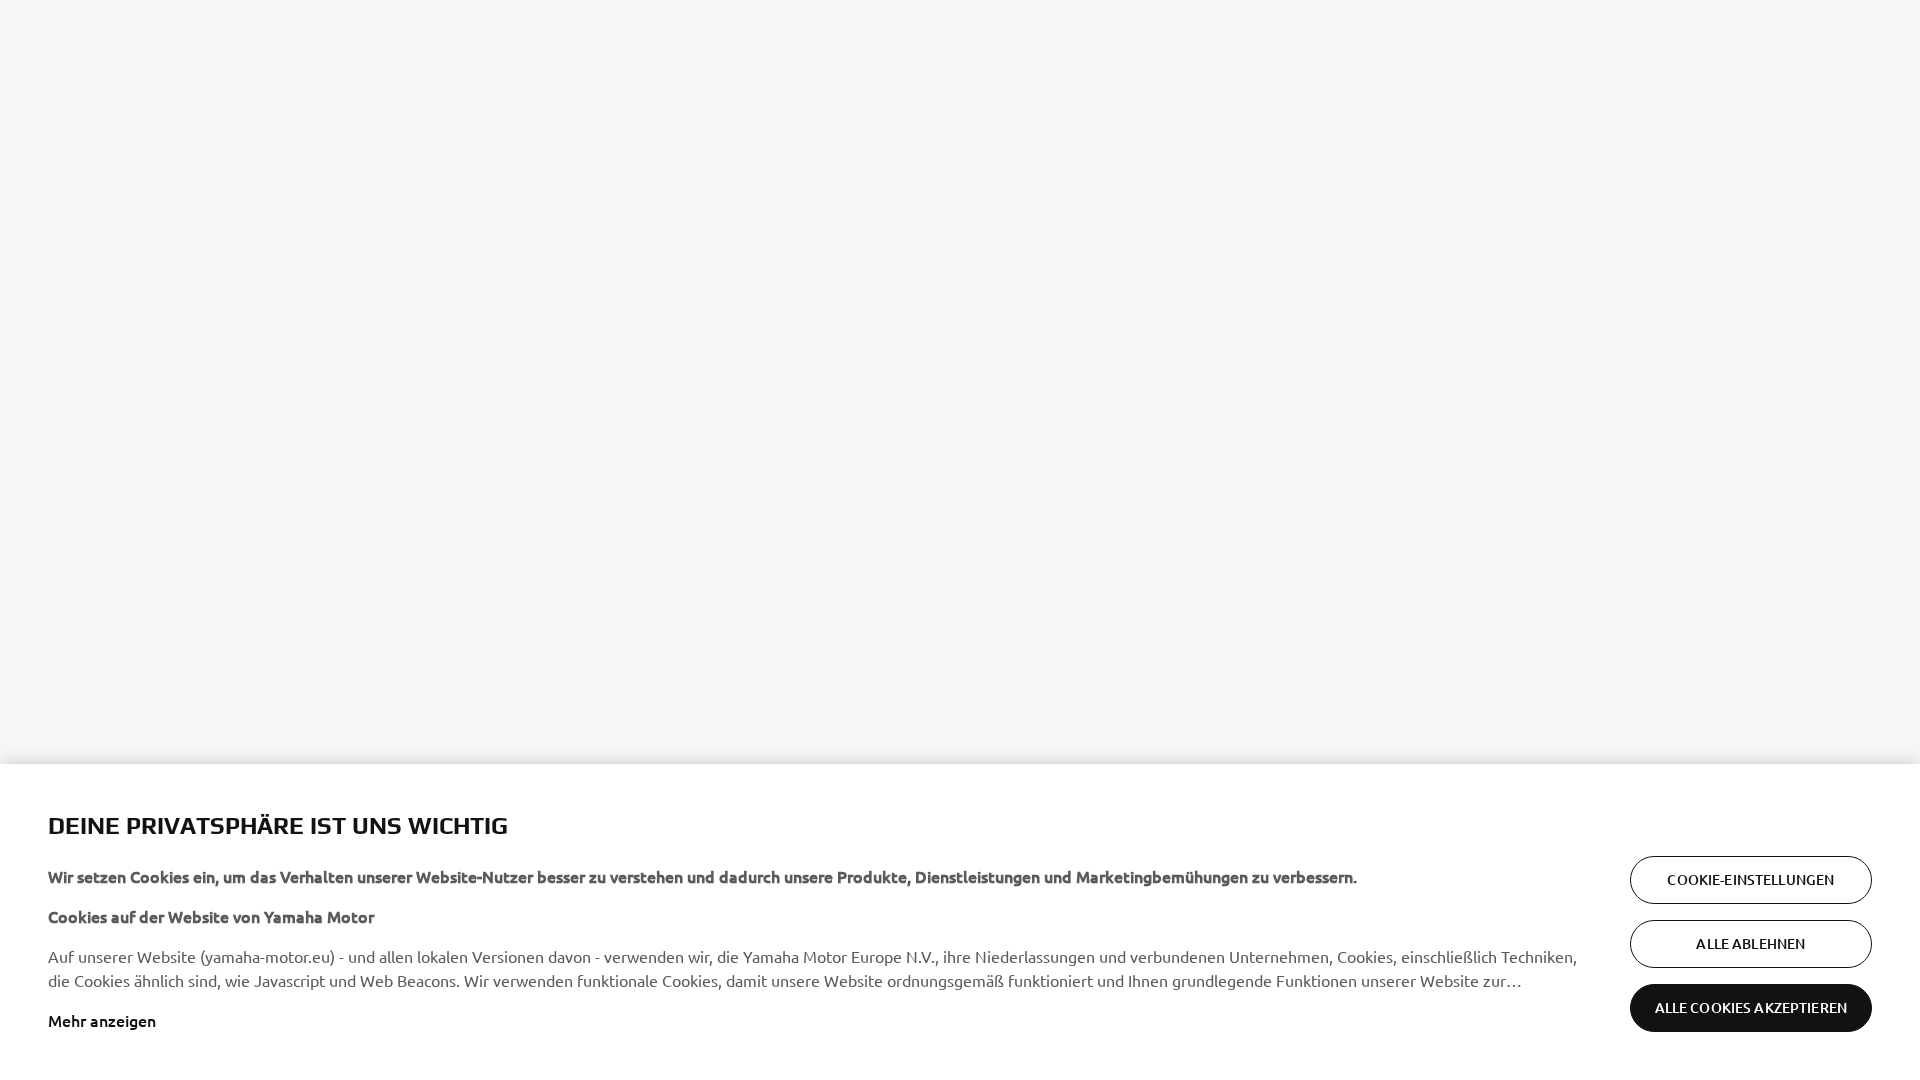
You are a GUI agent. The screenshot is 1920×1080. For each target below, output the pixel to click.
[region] (960, 922)
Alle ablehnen (1750, 943)
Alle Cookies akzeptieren (1751, 1007)
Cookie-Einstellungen (1750, 879)
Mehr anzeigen (102, 1020)
